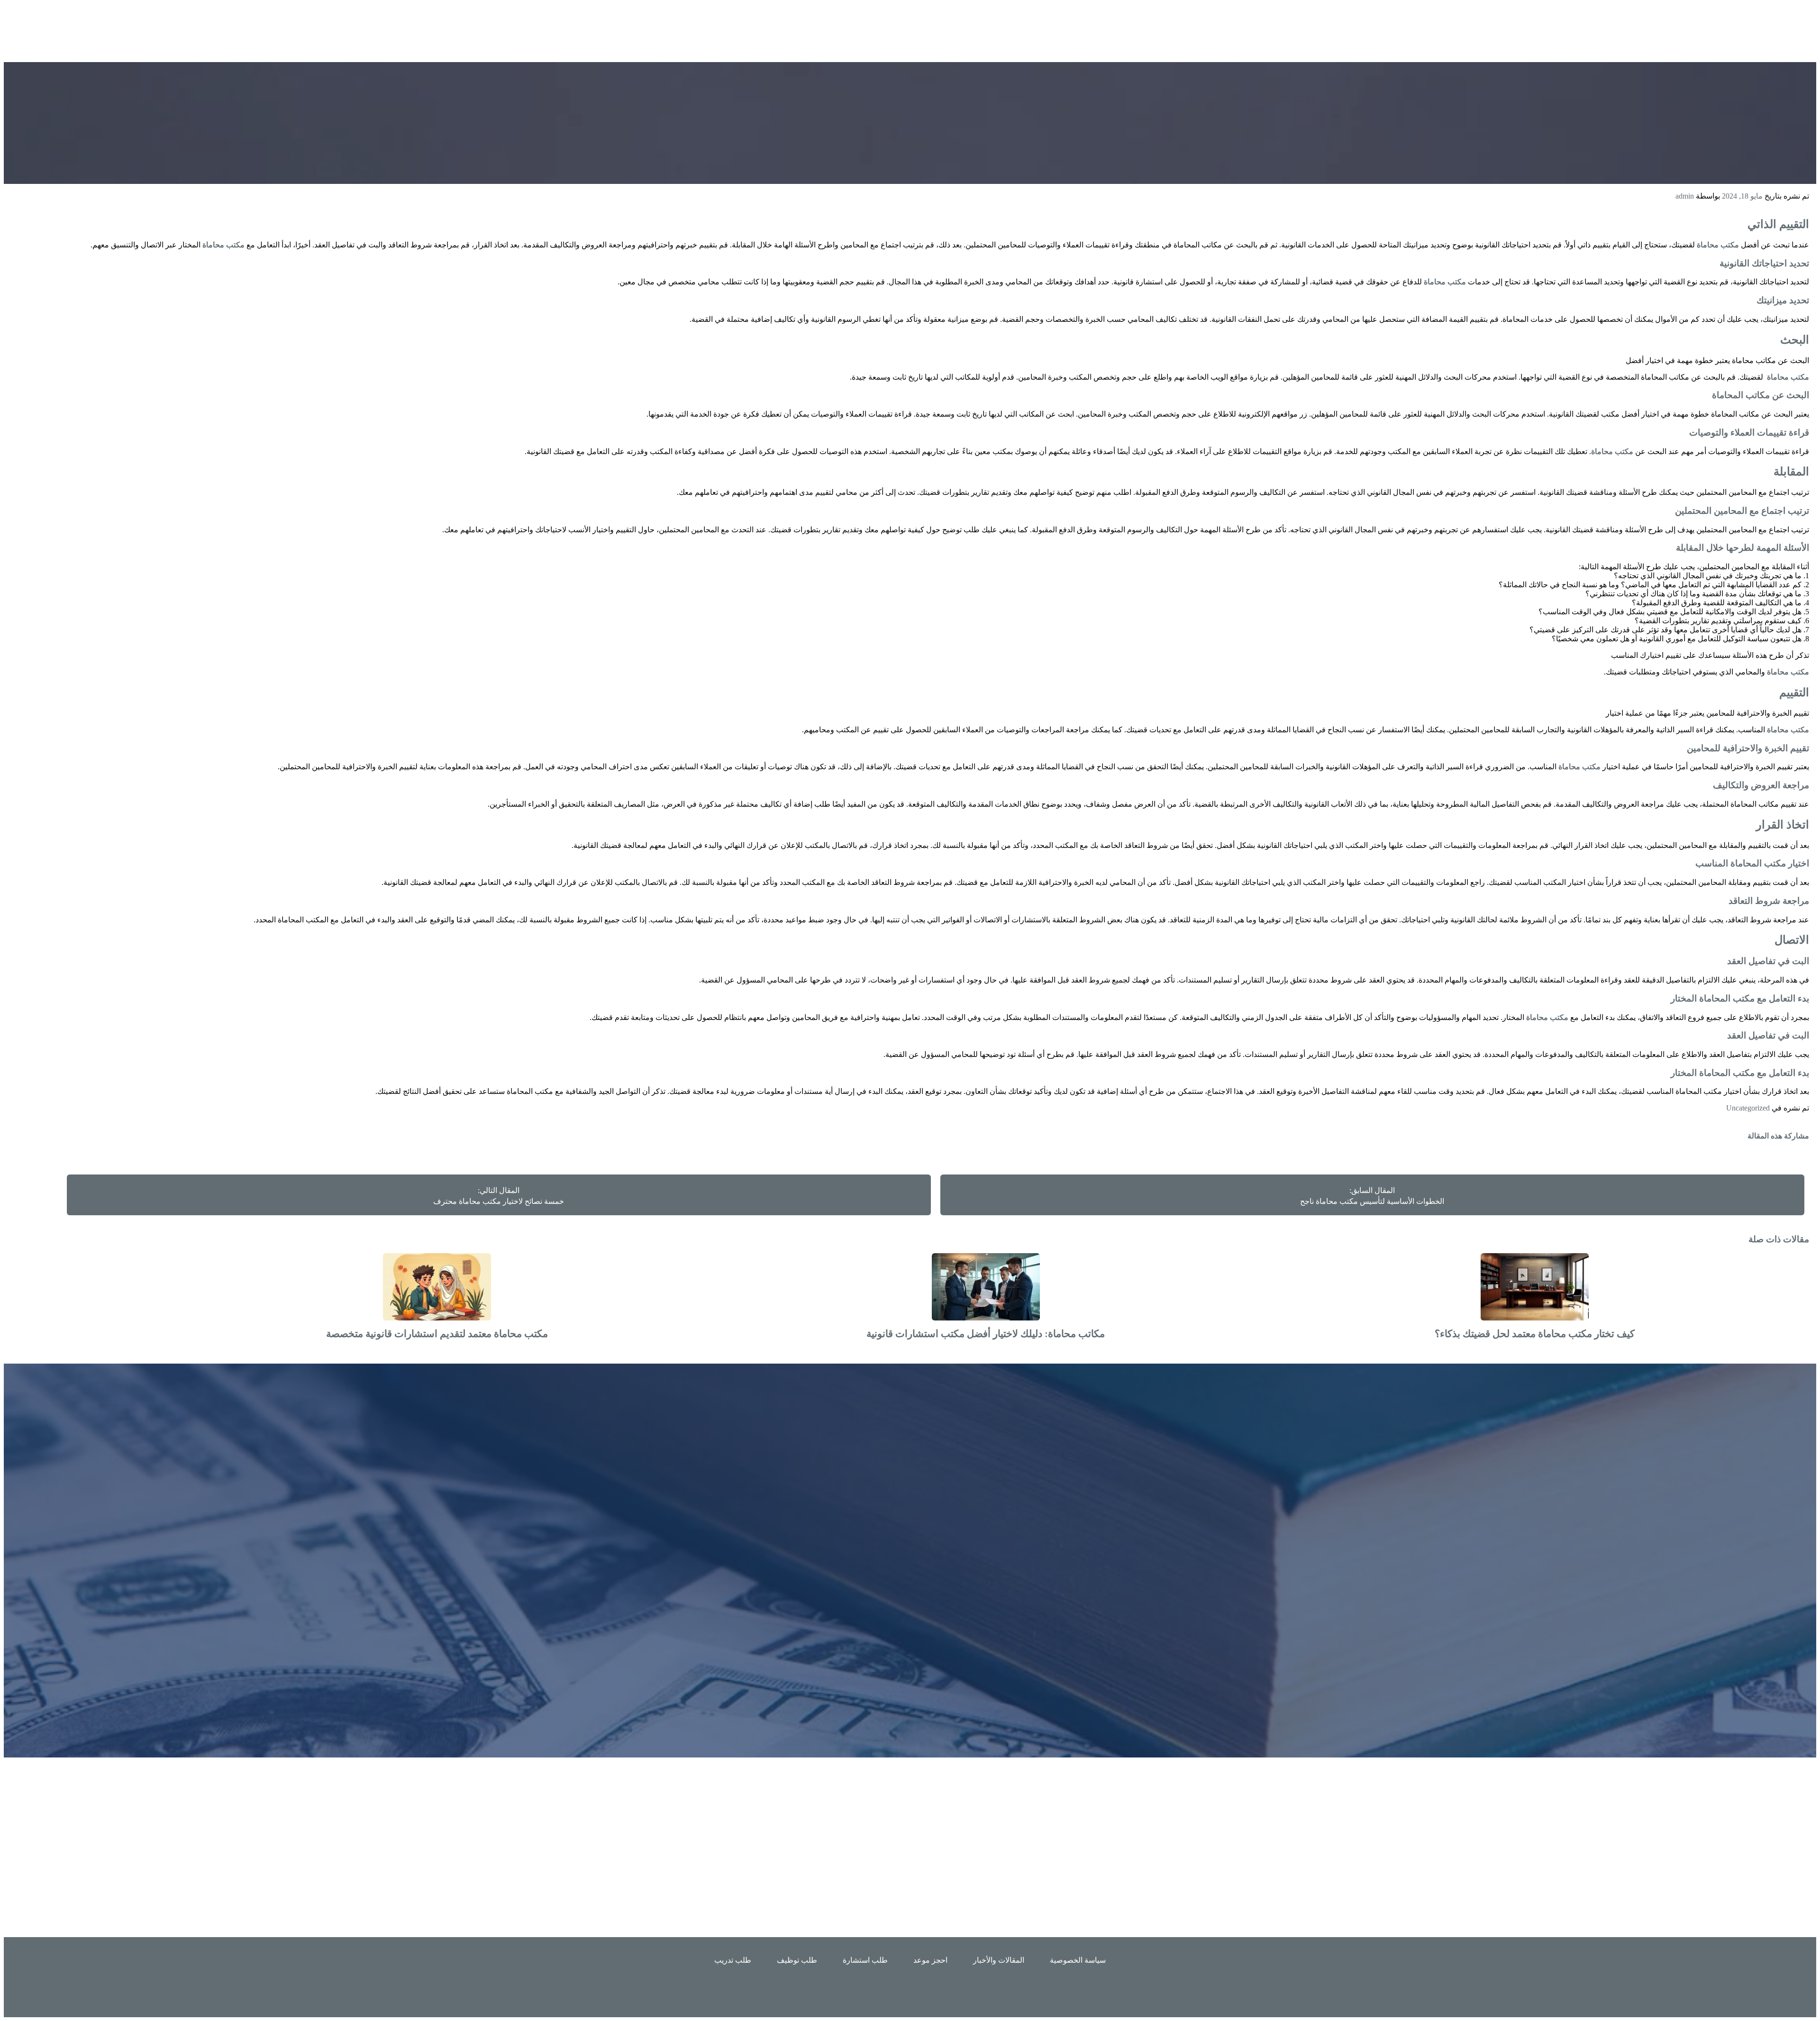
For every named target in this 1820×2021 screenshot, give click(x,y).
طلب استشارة (865, 1960)
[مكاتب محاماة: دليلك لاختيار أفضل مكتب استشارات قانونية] (986, 1318)
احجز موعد (930, 1960)
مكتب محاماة (1718, 245)
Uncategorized (1748, 1108)
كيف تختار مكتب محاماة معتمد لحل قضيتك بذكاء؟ (1535, 1334)
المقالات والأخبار (999, 1960)
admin (1685, 196)
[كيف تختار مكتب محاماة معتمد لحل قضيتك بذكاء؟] (1535, 1318)
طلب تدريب (733, 1960)
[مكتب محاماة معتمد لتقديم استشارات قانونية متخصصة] (437, 1318)
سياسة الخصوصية (1078, 1960)
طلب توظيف (797, 1960)
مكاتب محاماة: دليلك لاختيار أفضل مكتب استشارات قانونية (986, 1334)
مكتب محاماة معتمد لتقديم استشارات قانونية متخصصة (437, 1334)
